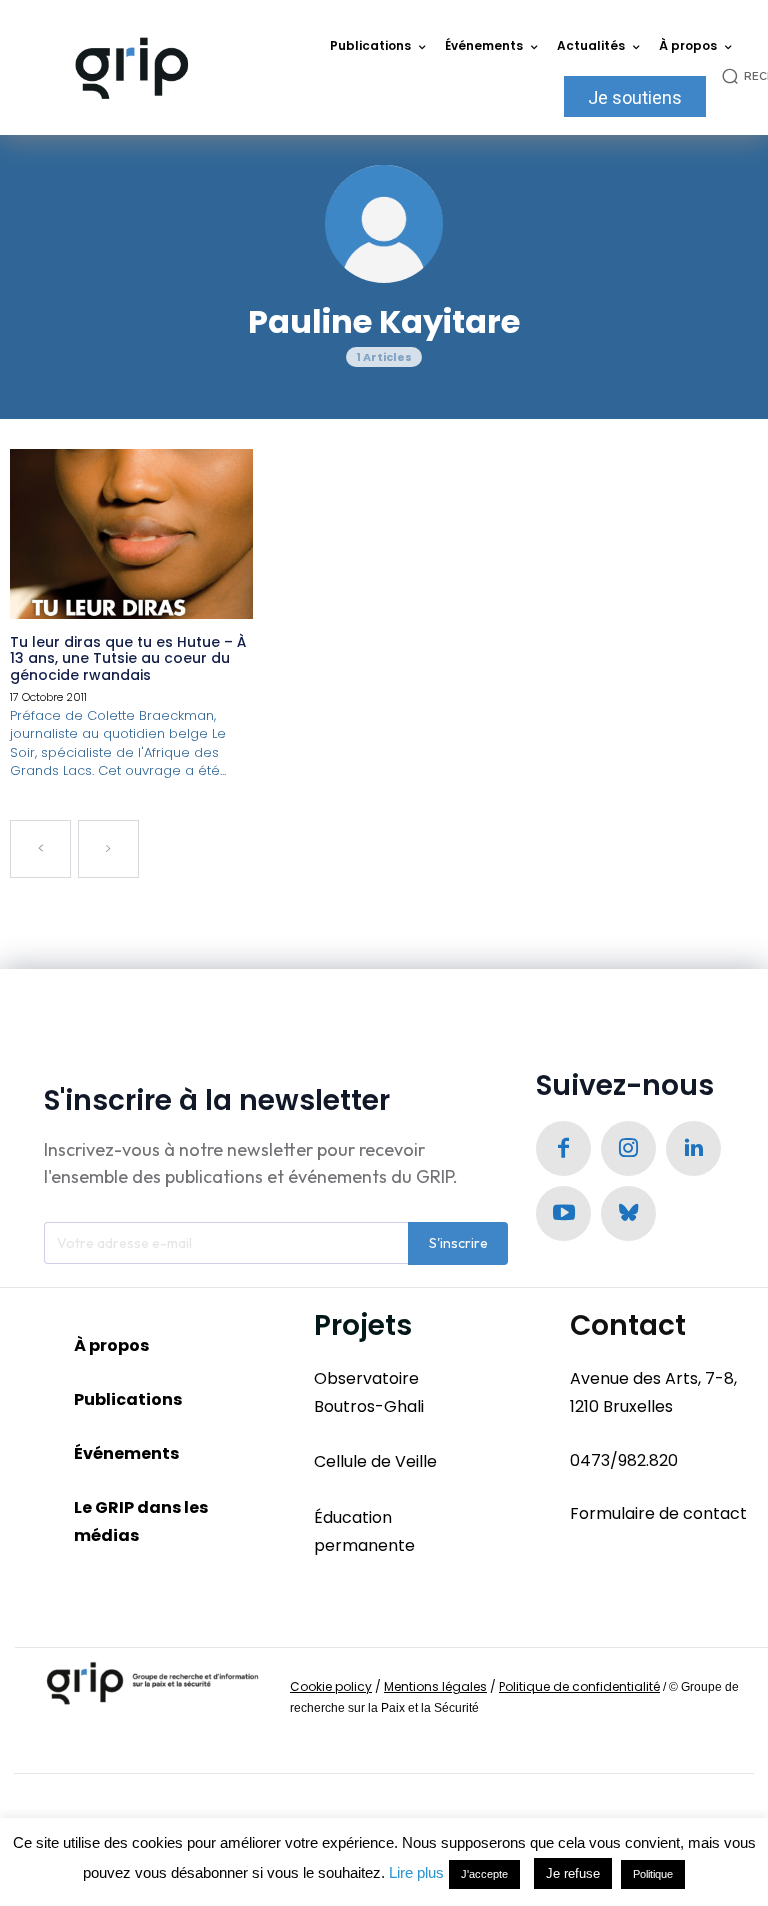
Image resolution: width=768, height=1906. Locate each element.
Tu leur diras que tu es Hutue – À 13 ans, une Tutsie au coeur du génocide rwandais (128, 659)
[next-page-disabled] (108, 849)
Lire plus (416, 1872)
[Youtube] (563, 1213)
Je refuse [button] (573, 1873)
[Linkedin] (693, 1148)
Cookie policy (331, 1686)
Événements (126, 1453)
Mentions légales (435, 1686)
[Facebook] (563, 1148)
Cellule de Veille (375, 1461)
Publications (128, 1399)
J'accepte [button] (484, 1874)
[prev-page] (40, 849)
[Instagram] (628, 1148)
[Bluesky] (628, 1213)
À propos (111, 1345)
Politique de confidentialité (579, 1686)
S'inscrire (458, 1243)
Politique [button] (653, 1874)
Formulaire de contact (658, 1513)
